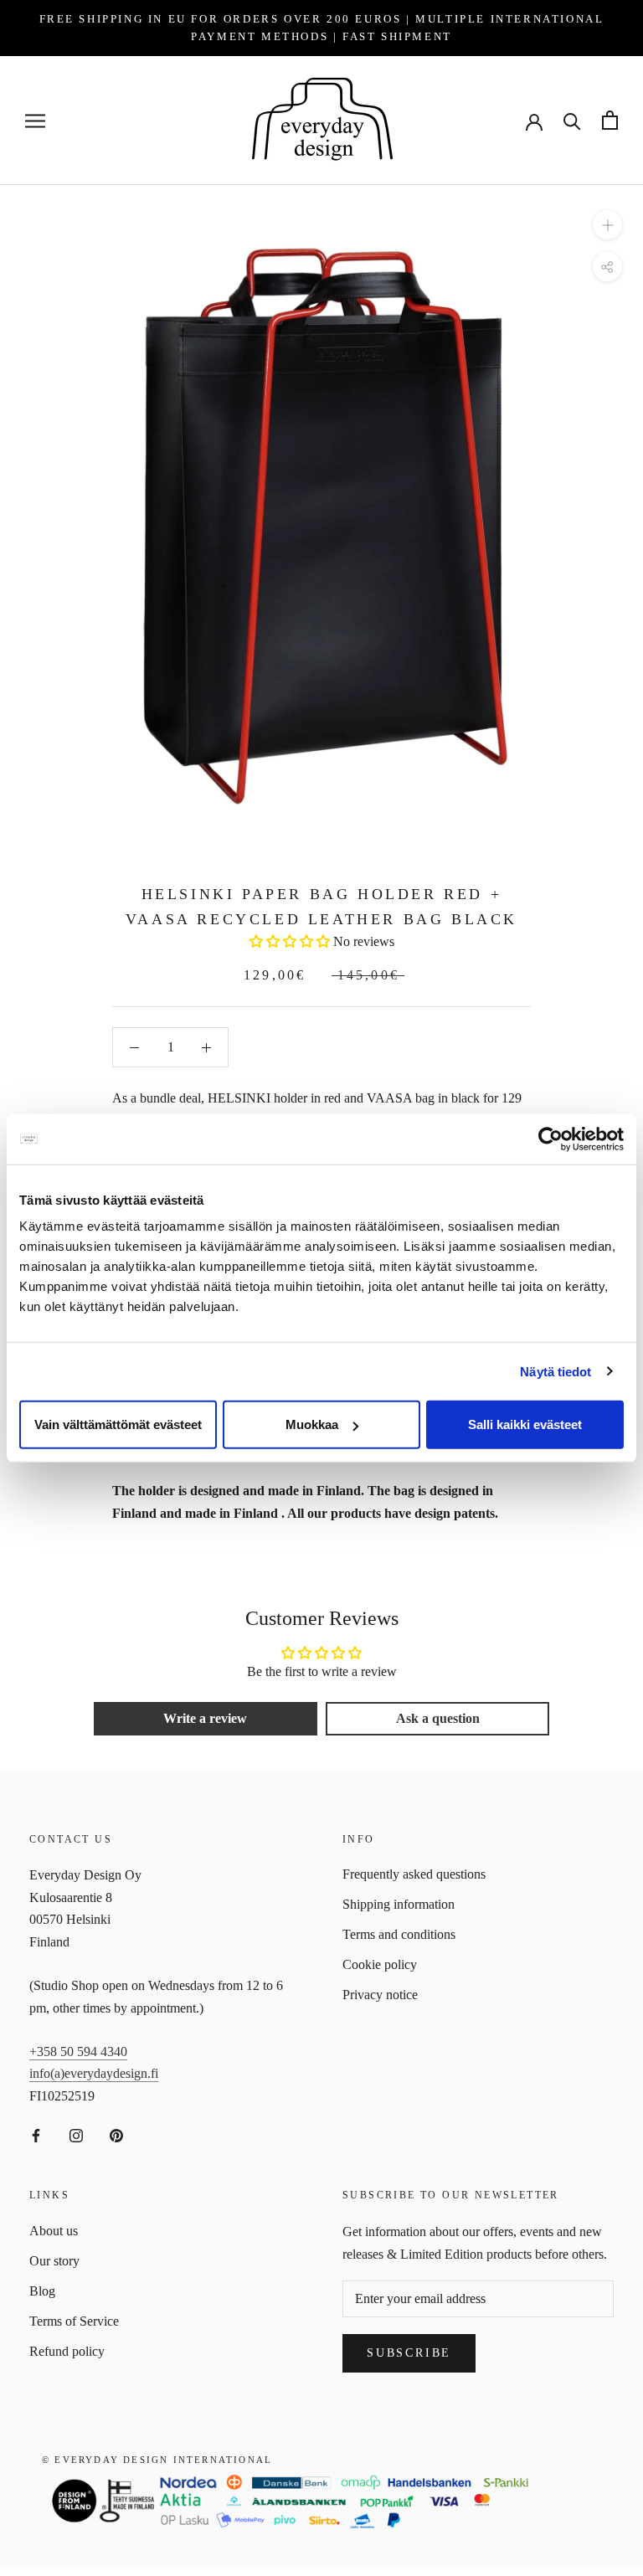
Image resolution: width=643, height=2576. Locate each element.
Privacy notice (380, 1995)
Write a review (205, 1718)
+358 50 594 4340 (78, 2052)
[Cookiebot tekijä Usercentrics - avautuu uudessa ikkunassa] (550, 1139)
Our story (54, 2261)
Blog (42, 2291)
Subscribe (409, 2353)
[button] (290, 941)
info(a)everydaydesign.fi (94, 2073)
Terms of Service (74, 2321)
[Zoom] (607, 225)
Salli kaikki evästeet (525, 1424)
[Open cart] (610, 120)
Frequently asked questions (414, 1874)
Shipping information (399, 1904)
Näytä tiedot (556, 1371)
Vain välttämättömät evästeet (118, 1424)
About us (54, 2231)
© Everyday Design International (157, 2460)
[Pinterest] (116, 2135)
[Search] (572, 120)
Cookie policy (380, 1964)
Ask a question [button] (438, 1718)
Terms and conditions (399, 1934)
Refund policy (67, 2351)
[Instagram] (76, 2135)
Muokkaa (312, 1424)
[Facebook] (36, 2135)
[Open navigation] (35, 121)
